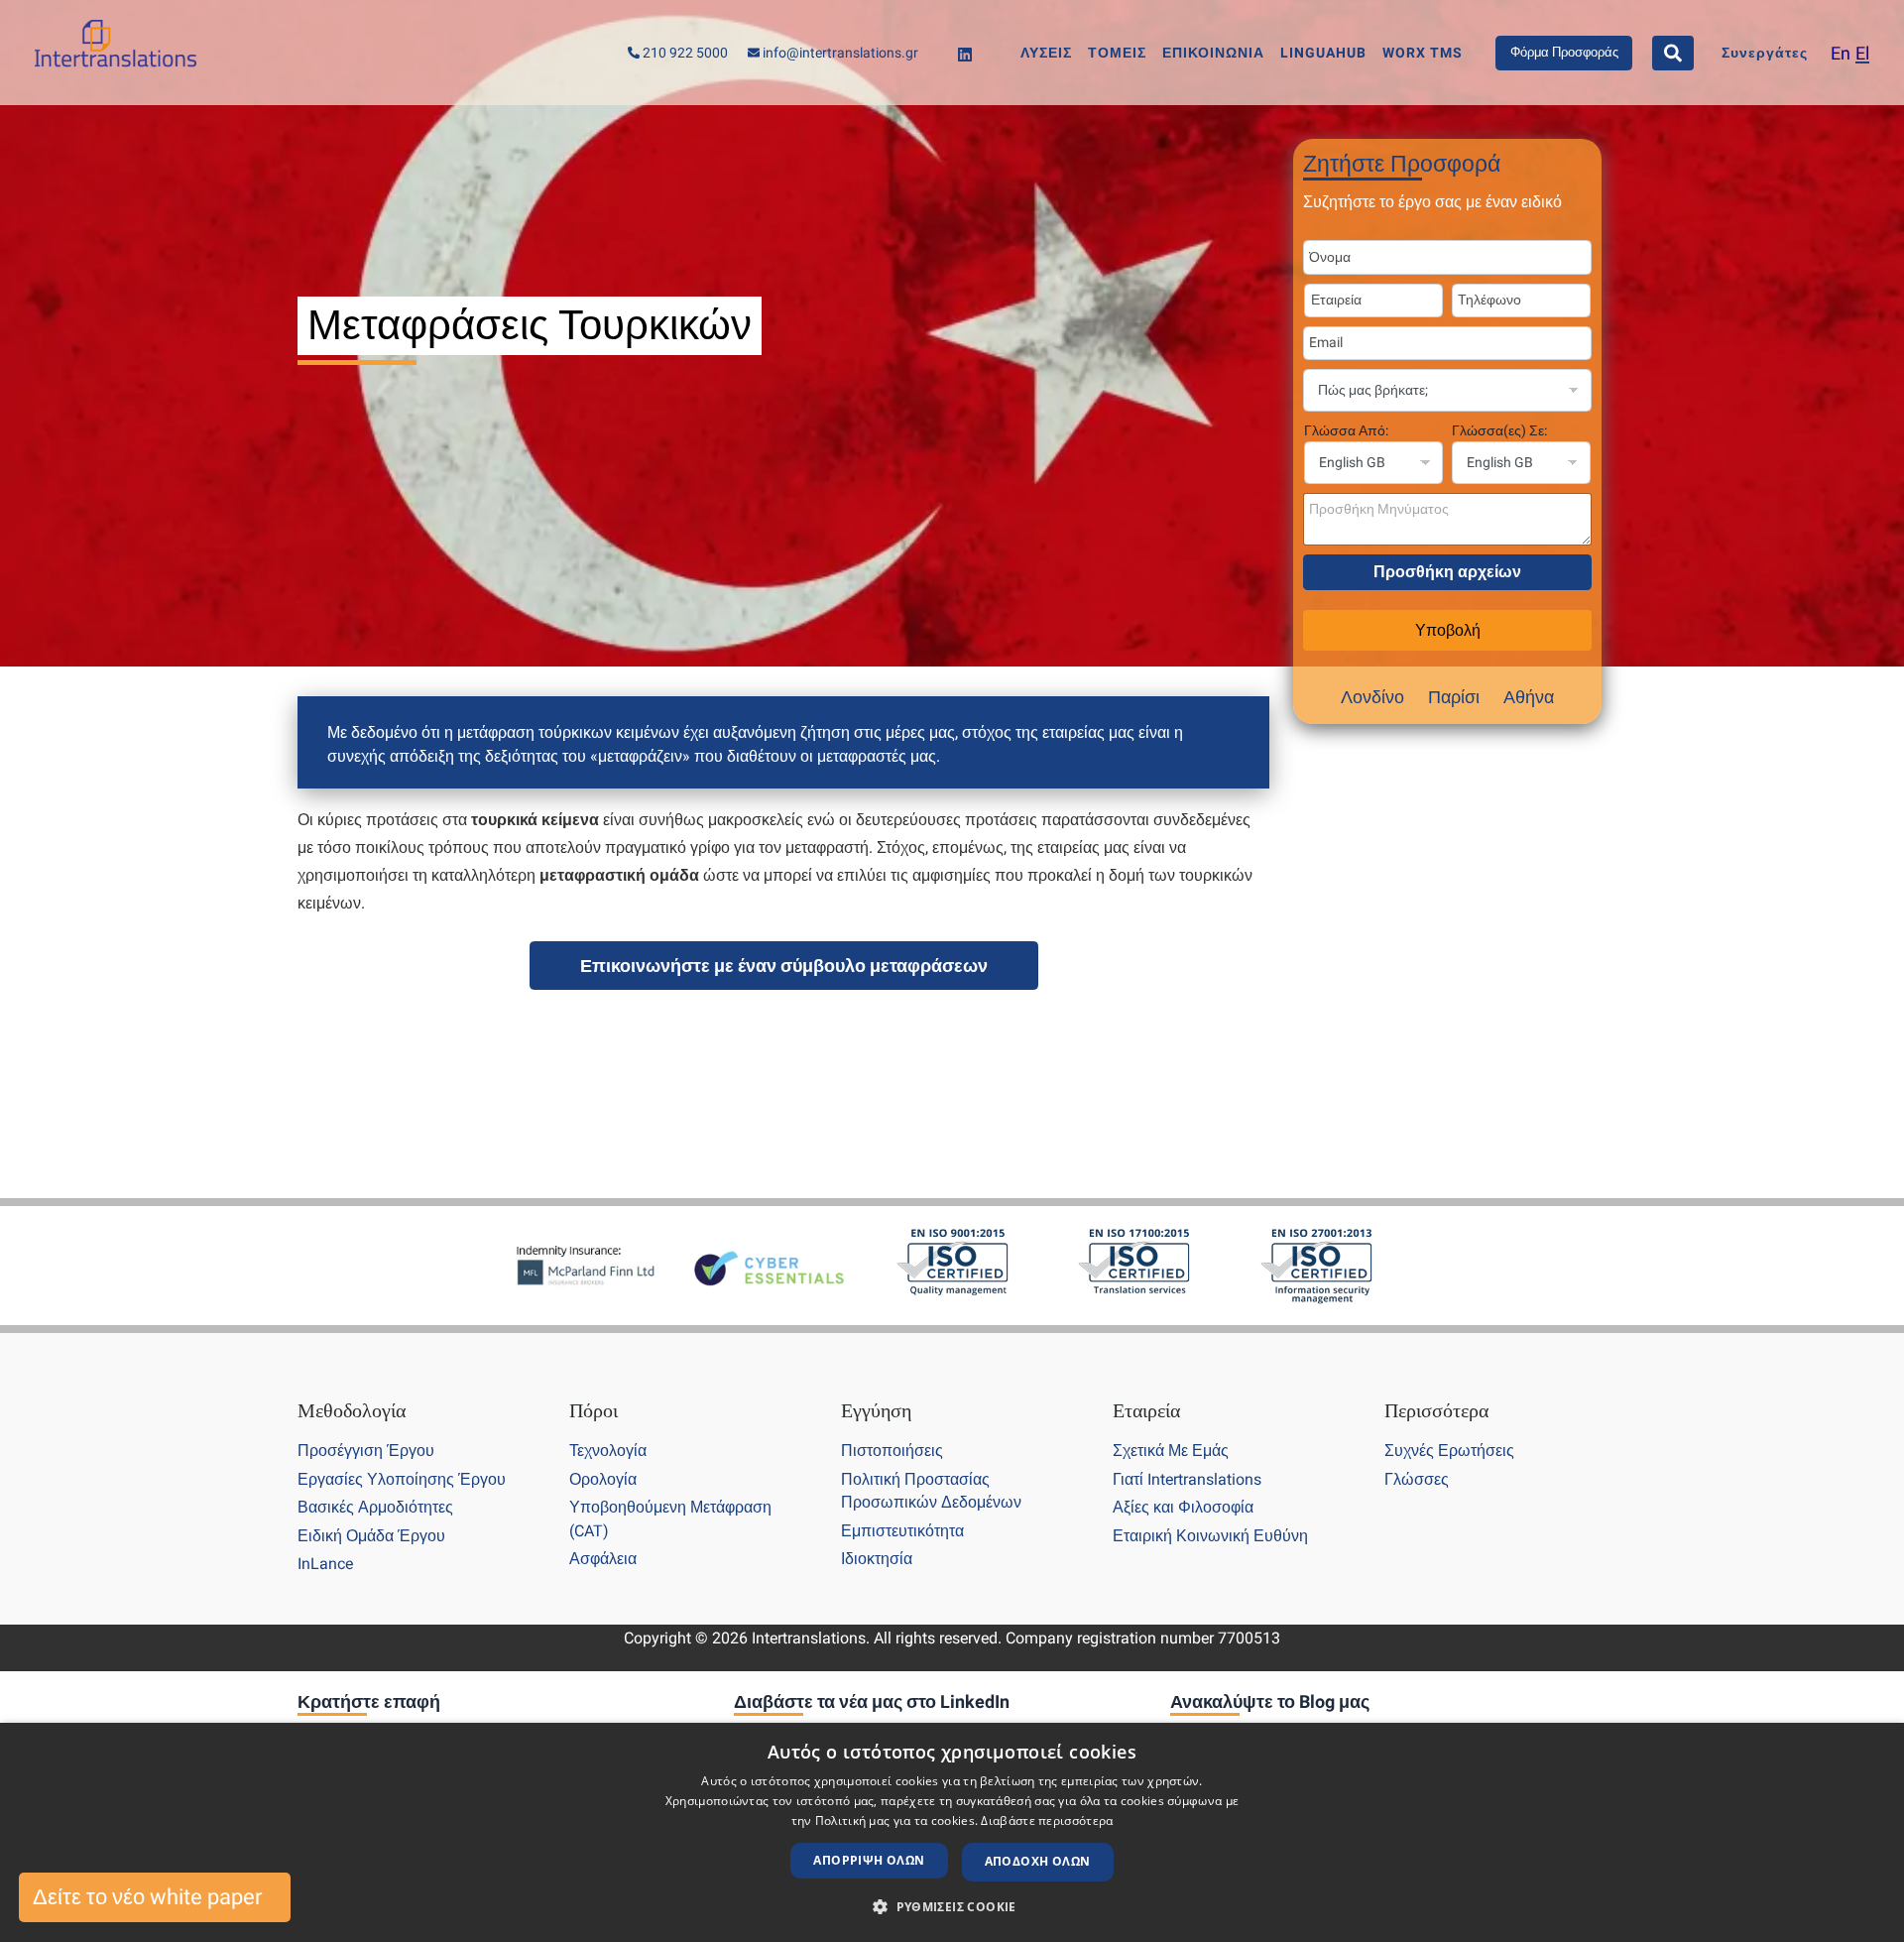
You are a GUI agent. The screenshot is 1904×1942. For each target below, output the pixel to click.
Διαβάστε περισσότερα (1047, 1821)
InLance (325, 1564)
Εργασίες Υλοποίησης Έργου (402, 1479)
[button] (952, 1907)
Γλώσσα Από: (1346, 430)
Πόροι (594, 1410)
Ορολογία (603, 1479)
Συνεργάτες (1765, 53)
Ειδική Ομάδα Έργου (371, 1536)
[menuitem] (1841, 53)
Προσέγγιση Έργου (366, 1451)
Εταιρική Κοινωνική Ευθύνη (1210, 1536)
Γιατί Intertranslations (1187, 1479)
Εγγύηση (876, 1410)
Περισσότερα (1436, 1410)
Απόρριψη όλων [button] (869, 1860)
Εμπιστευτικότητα (902, 1531)
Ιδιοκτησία (877, 1559)
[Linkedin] (965, 55)
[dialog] (952, 1832)
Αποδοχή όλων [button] (1038, 1861)
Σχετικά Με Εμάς (1171, 1451)
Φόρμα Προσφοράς (1564, 52)
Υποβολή (1448, 630)
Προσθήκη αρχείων (1447, 572)
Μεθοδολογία (352, 1410)
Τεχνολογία (608, 1451)
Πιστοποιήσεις (892, 1451)
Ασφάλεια (603, 1559)
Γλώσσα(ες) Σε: (1499, 430)
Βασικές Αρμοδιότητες (375, 1507)
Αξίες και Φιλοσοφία (1183, 1507)
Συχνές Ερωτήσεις (1449, 1451)
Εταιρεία (1146, 1410)
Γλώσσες (1417, 1479)
